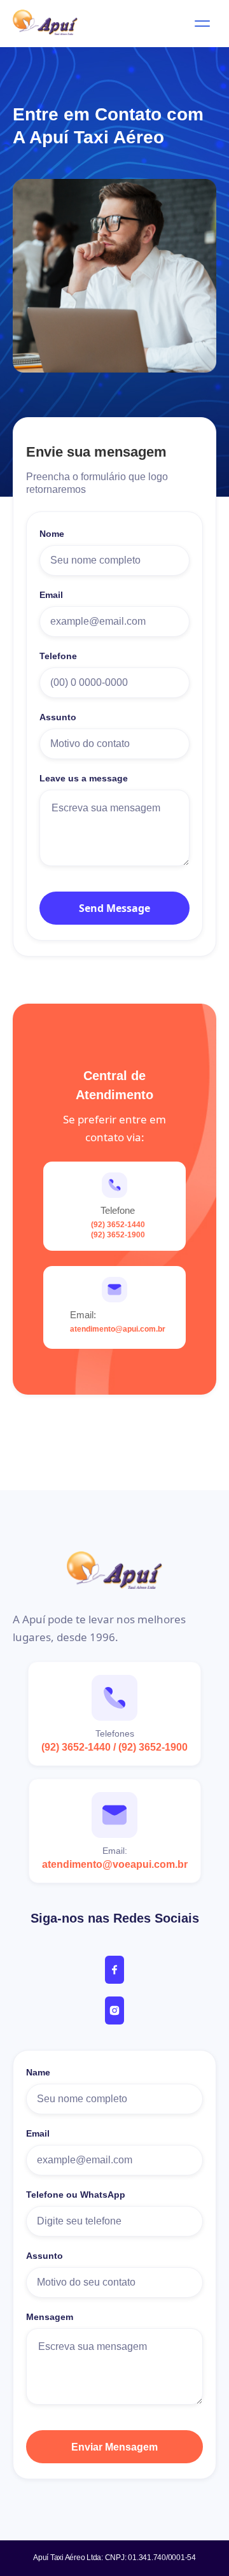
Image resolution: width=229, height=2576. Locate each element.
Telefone (58, 656)
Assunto (58, 717)
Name (38, 2072)
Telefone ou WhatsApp (76, 2195)
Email (51, 595)
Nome (52, 534)
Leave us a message (84, 778)
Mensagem (50, 2317)
